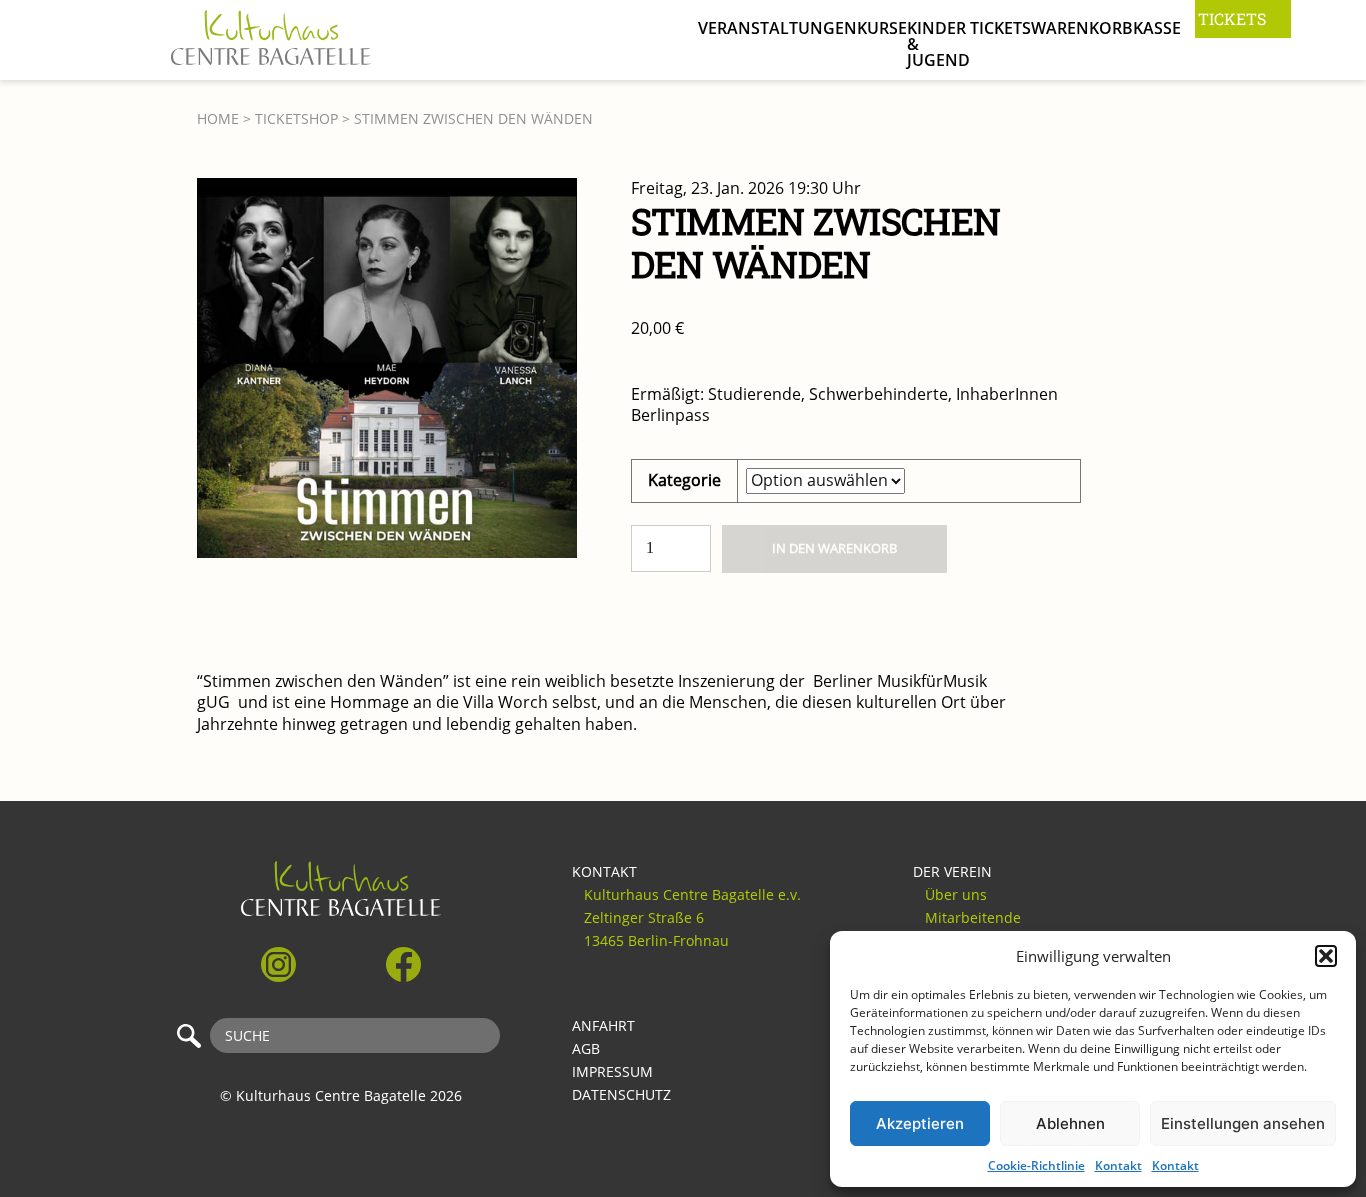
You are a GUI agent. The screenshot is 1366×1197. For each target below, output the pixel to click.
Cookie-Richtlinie (1036, 1165)
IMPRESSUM (612, 1072)
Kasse (1157, 28)
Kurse (882, 28)
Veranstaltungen (777, 28)
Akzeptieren (920, 1123)
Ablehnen (1070, 1123)
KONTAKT (604, 872)
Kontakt (1118, 1165)
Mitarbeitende (973, 918)
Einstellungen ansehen (1243, 1123)
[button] (1326, 956)
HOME (218, 119)
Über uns (956, 895)
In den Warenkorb (834, 548)
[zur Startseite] (271, 42)
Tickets (1000, 28)
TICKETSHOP (296, 119)
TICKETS (1232, 18)
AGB (586, 1049)
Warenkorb (1082, 28)
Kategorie (684, 480)
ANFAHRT (603, 1026)
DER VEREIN (952, 872)
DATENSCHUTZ (621, 1095)
